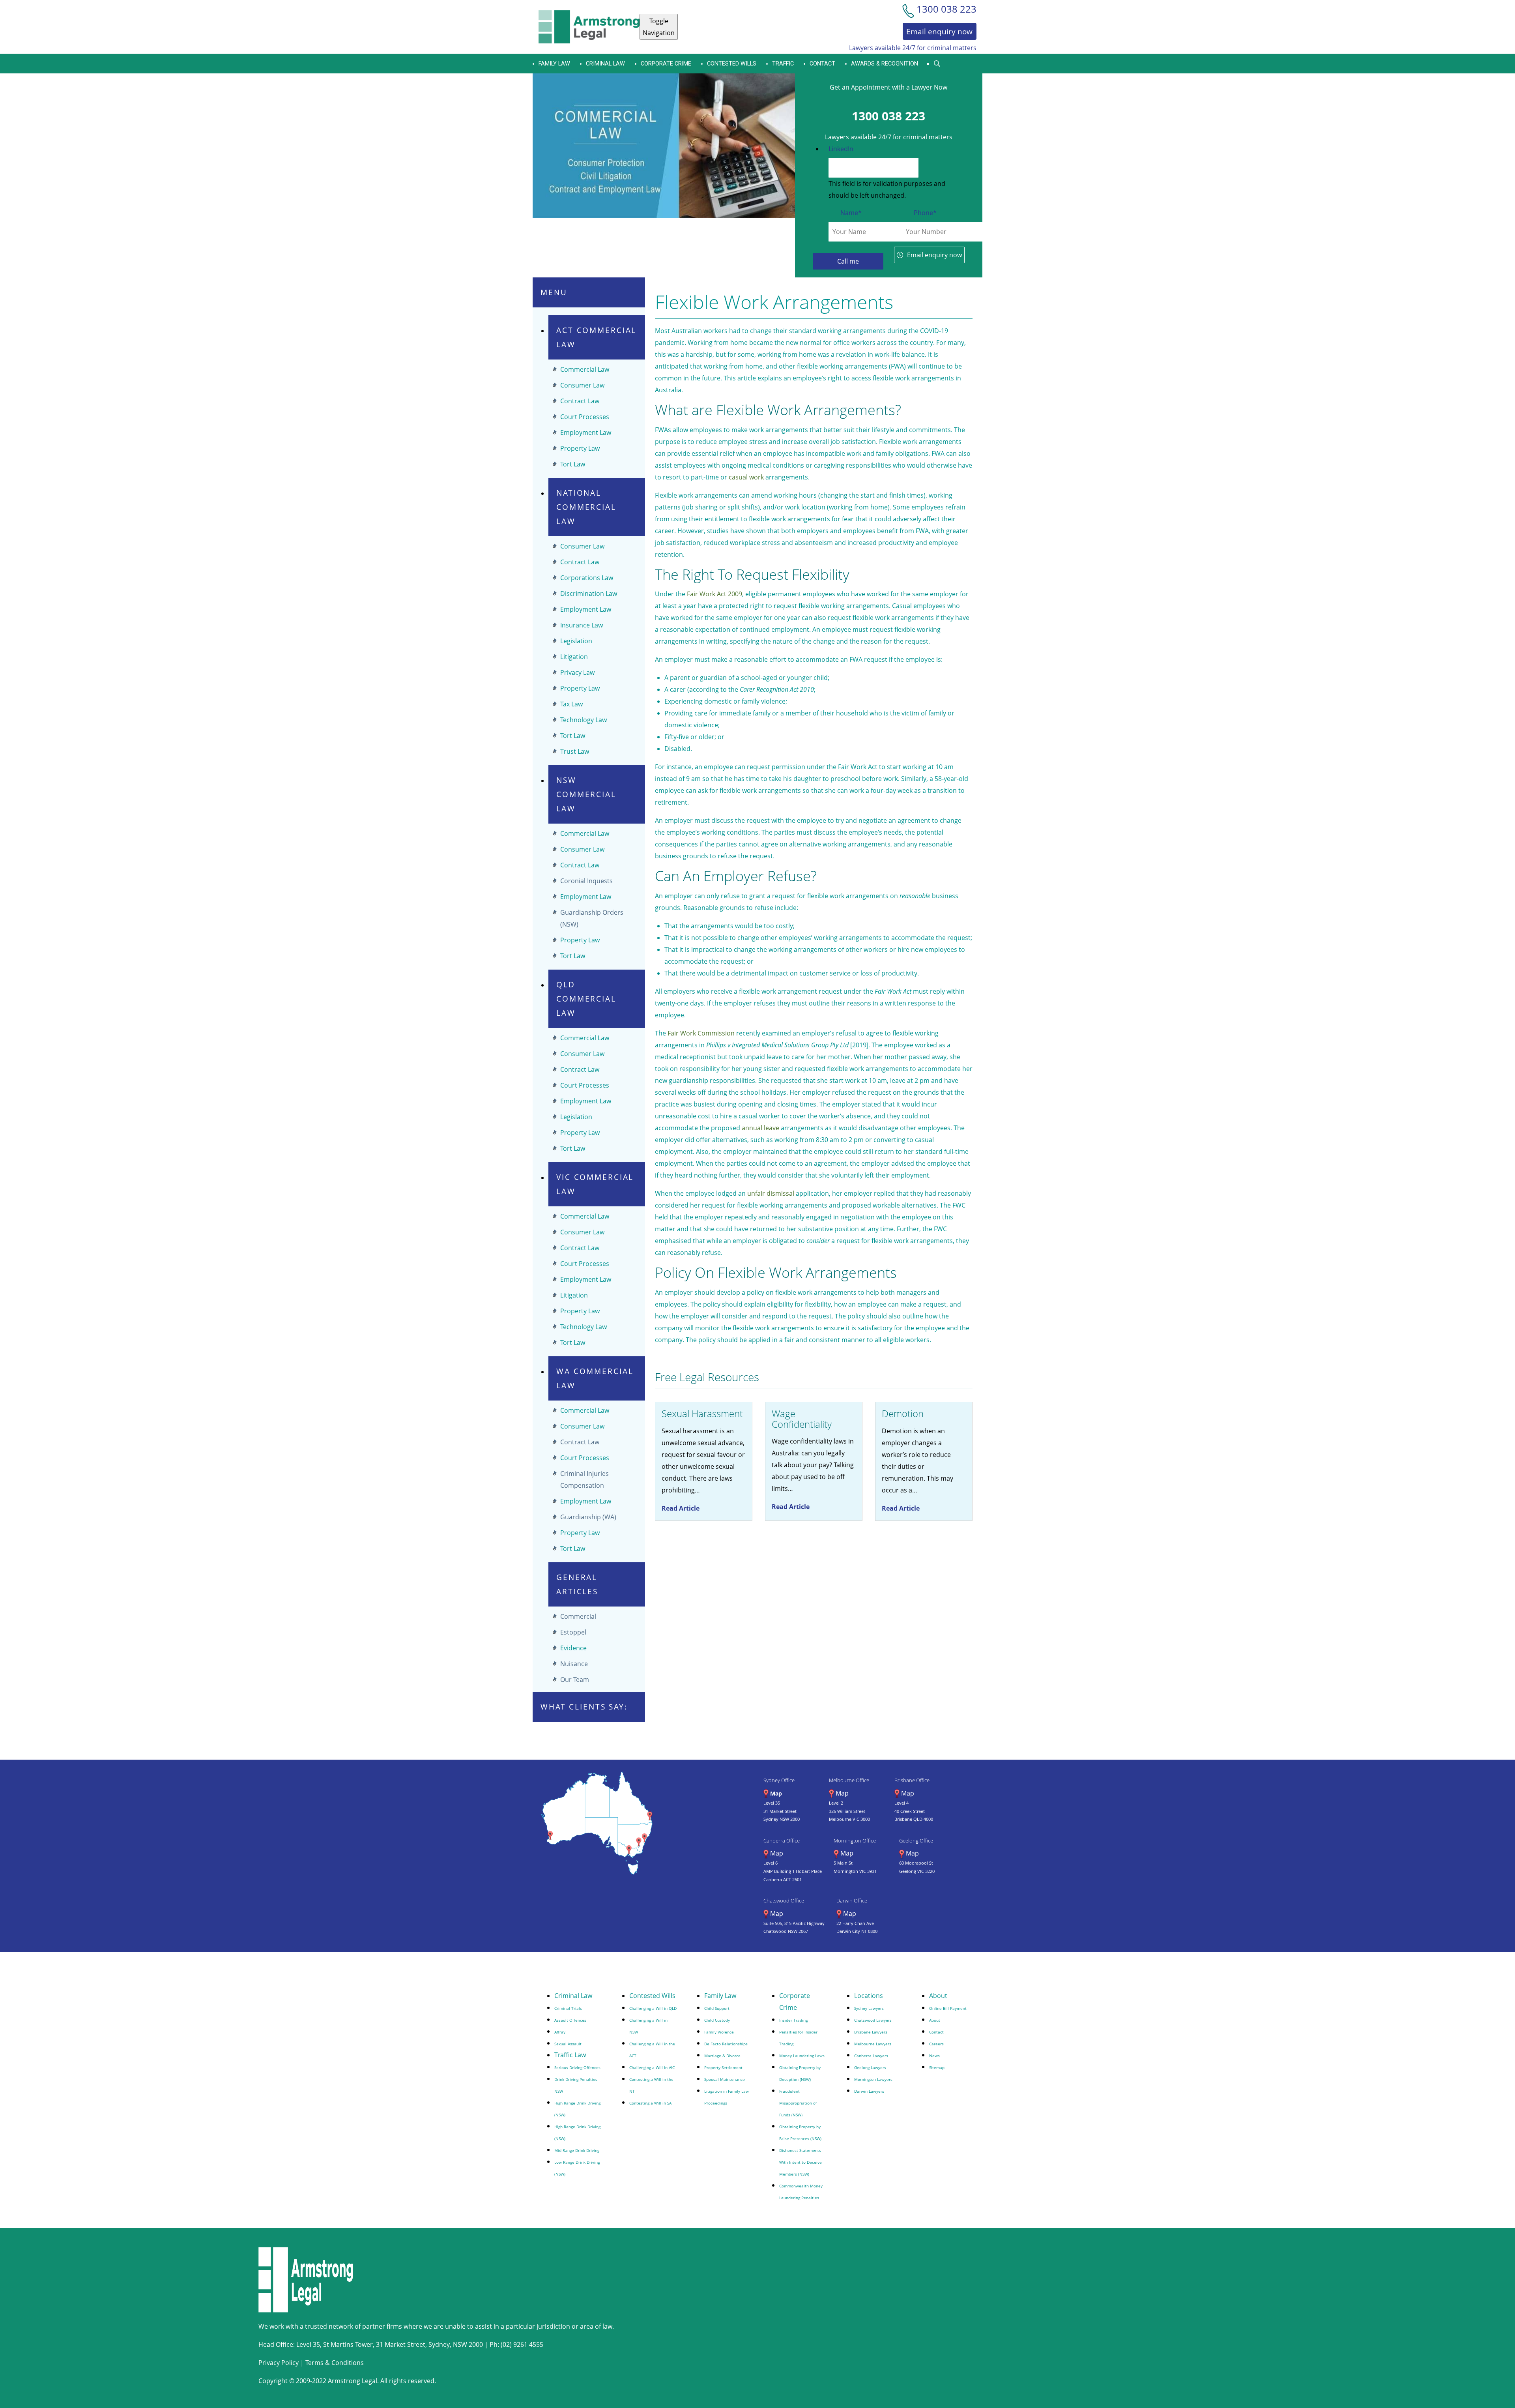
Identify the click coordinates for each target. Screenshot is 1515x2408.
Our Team (575, 1680)
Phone (925, 213)
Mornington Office (855, 1841)
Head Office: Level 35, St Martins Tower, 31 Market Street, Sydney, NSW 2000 (371, 2344)
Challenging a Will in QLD (653, 2008)
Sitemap (937, 2067)
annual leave (760, 1128)
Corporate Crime (666, 64)
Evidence (573, 1648)
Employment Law (586, 433)
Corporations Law (587, 578)
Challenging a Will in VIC (652, 2067)
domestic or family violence (745, 701)
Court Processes (585, 417)
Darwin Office (852, 1901)
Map (776, 1793)
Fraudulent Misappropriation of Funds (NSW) (798, 2103)
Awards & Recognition (885, 64)
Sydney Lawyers (869, 2008)
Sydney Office (779, 1780)
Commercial (578, 1616)
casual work (746, 477)
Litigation (574, 657)
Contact (822, 64)
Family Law (720, 1996)
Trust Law (575, 751)
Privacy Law (577, 672)
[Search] (937, 64)
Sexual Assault (568, 2044)
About (938, 1996)
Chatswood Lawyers (873, 2020)
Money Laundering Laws (802, 2056)
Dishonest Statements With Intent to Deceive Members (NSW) (801, 2162)
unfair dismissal (771, 1193)
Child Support (717, 2008)
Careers (936, 2044)
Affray (560, 2032)
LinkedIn (841, 149)
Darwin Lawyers (869, 2091)
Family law (554, 64)
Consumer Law (582, 385)
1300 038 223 (888, 116)
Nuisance (574, 1664)
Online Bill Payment (948, 2008)
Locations (869, 1996)
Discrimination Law (589, 594)
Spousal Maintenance (725, 2079)
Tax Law (571, 704)
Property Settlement (723, 2067)
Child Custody (717, 2020)
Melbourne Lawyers (873, 2044)
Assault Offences (570, 2020)
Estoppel (573, 1632)
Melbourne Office (849, 1780)
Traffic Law (570, 2055)
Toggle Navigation (659, 27)
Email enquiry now (934, 255)
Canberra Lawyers (871, 2056)
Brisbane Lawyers (871, 2032)
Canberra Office (782, 1841)
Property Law (580, 448)
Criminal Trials (568, 2008)
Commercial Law (585, 369)
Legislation (576, 641)
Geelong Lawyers (870, 2067)
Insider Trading (793, 2020)
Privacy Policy (279, 2363)
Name (851, 213)
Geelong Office (916, 1841)
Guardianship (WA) (588, 1517)
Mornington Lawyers (873, 2079)
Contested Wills (732, 64)
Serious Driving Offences (577, 2067)
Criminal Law (605, 64)
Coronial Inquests (586, 881)
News (934, 2056)
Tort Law (573, 464)
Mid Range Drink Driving (577, 2150)
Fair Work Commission (701, 1033)
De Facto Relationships (726, 2044)
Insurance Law (582, 625)
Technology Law (584, 720)
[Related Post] (704, 1461)
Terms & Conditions (335, 2363)
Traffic (783, 64)
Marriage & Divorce (722, 2056)
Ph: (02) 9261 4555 (516, 2344)
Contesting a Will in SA (650, 2103)
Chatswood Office (784, 1901)
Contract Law (580, 401)
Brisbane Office (912, 1780)
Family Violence (719, 2032)
